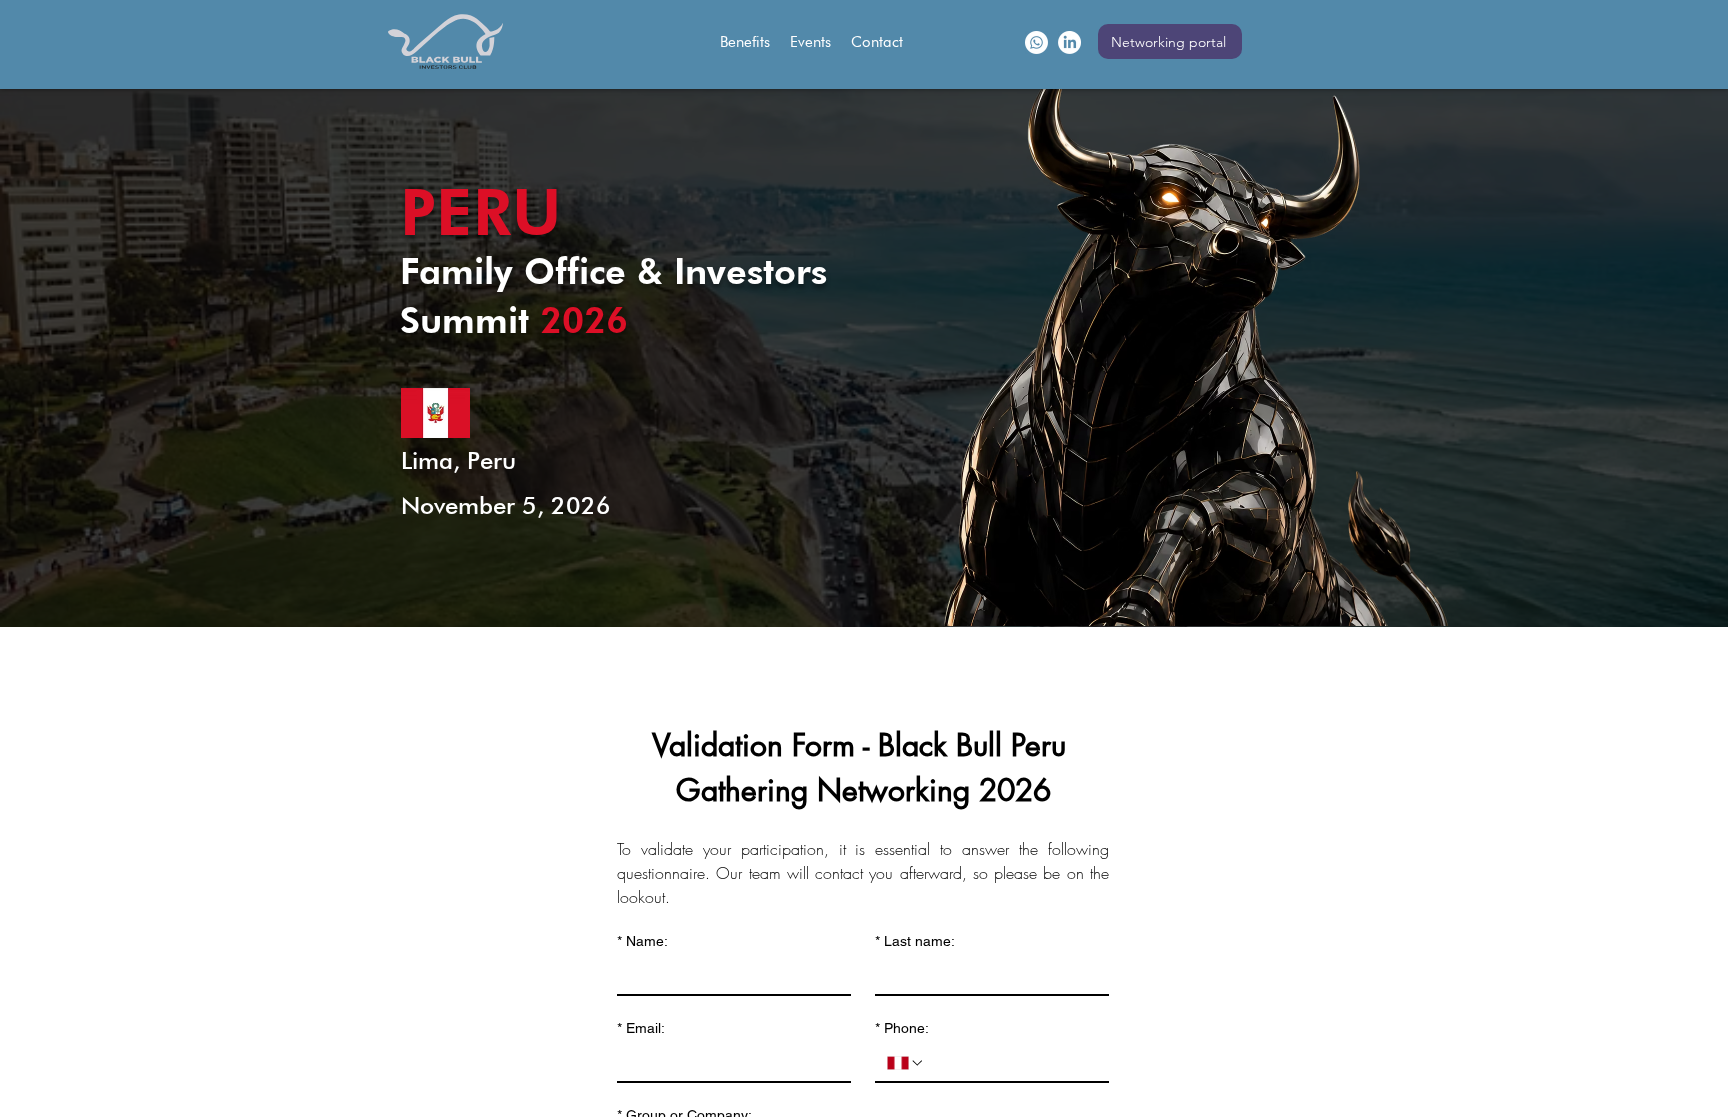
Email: (641, 1028)
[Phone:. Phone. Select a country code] (906, 1063)
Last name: (915, 941)
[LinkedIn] (1069, 42)
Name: (642, 941)
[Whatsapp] (1036, 42)
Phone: (902, 1028)
